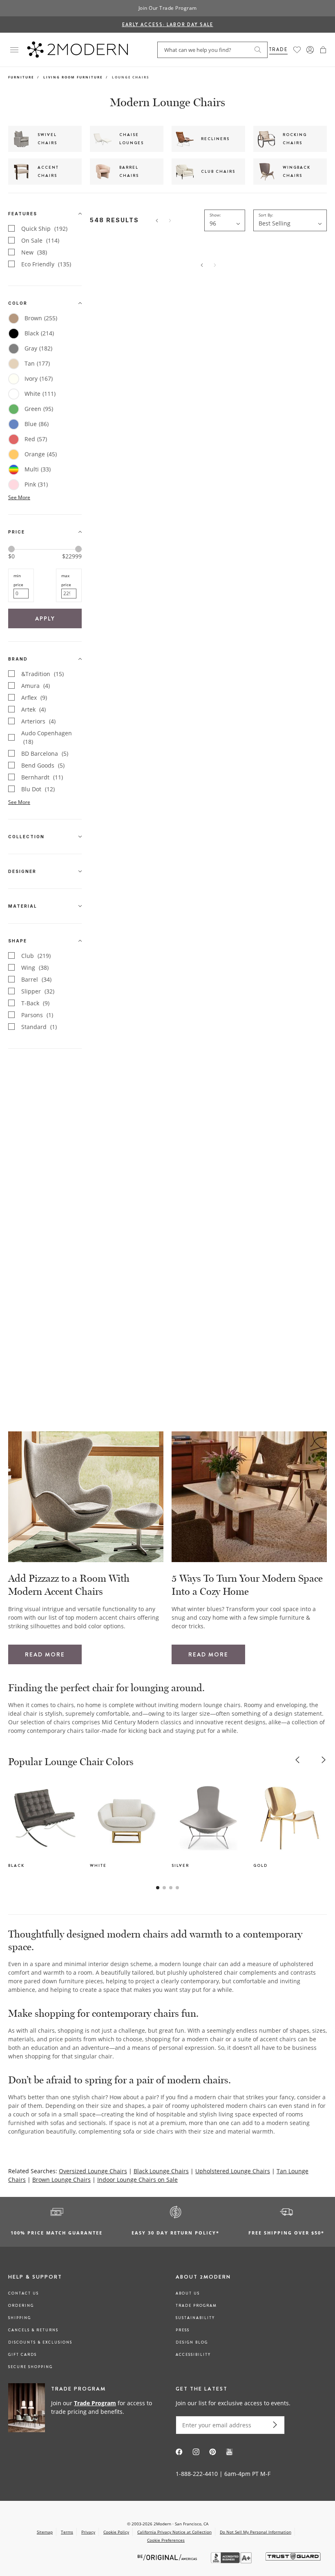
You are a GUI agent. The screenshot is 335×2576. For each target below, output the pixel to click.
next (324, 1760)
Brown (41, 318)
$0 (11, 556)
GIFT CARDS (22, 2355)
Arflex (34, 698)
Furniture (21, 77)
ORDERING (21, 2306)
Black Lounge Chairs (161, 2171)
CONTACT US (23, 2293)
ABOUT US (188, 2293)
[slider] (11, 549)
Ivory (39, 378)
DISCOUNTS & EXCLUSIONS (40, 2342)
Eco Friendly (46, 264)
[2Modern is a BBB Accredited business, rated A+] (232, 2561)
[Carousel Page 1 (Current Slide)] (158, 1888)
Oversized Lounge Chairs (93, 2171)
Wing (35, 968)
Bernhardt (42, 777)
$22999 (72, 556)
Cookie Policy (116, 2532)
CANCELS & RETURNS (33, 2330)
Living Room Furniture (73, 77)
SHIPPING (20, 2318)
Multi (38, 469)
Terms (67, 2532)
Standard (39, 1027)
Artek (33, 709)
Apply (45, 618)
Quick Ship (44, 229)
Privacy (88, 2532)
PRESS (183, 2330)
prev (297, 1760)
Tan (37, 363)
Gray (38, 348)
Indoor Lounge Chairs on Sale (137, 2180)
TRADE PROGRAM (196, 2306)
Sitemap (45, 2532)
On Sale (40, 240)
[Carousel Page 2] (164, 1888)
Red (36, 439)
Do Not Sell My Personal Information (256, 2532)
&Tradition (42, 674)
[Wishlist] (297, 50)
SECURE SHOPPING (30, 2367)
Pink (36, 484)
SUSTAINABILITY (195, 2318)
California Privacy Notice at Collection (174, 2532)
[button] (323, 50)
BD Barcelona (45, 753)
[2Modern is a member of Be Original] (168, 2557)
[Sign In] (310, 50)
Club (36, 956)
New (34, 252)
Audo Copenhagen (47, 737)
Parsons (37, 1015)
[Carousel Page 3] (171, 1888)
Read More (45, 1654)
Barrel (36, 979)
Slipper (38, 991)
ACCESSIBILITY (193, 2355)
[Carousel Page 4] (177, 1888)
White (40, 394)
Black (39, 333)
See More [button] (19, 497)
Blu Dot (38, 789)
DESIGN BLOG (192, 2342)
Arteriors (38, 721)
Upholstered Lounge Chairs (233, 2171)
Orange (41, 454)
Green (39, 409)
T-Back (35, 1003)
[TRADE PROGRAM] (84, 2408)
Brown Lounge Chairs (61, 2180)
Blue (37, 424)
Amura (36, 686)
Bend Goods (43, 765)
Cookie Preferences (166, 2540)
